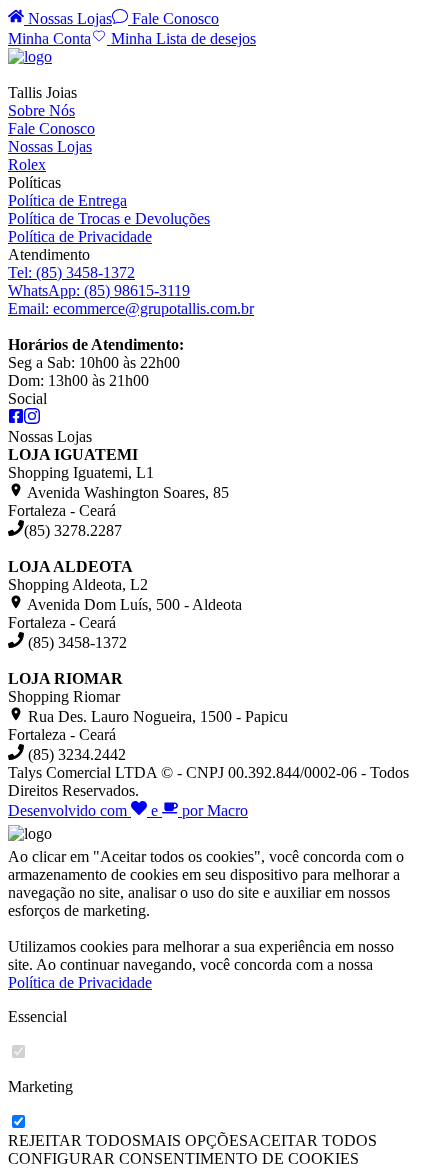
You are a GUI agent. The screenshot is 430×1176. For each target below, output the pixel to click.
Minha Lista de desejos (181, 38)
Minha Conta (49, 38)
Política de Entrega (67, 200)
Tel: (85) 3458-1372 (71, 272)
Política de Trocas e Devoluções (109, 218)
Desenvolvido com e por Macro (128, 810)
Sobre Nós (41, 110)
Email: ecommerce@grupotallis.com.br (131, 308)
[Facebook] (16, 418)
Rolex (27, 164)
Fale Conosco (173, 18)
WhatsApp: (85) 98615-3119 (99, 290)
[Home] (30, 56)
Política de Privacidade (80, 236)
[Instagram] (32, 418)
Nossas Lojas (68, 18)
